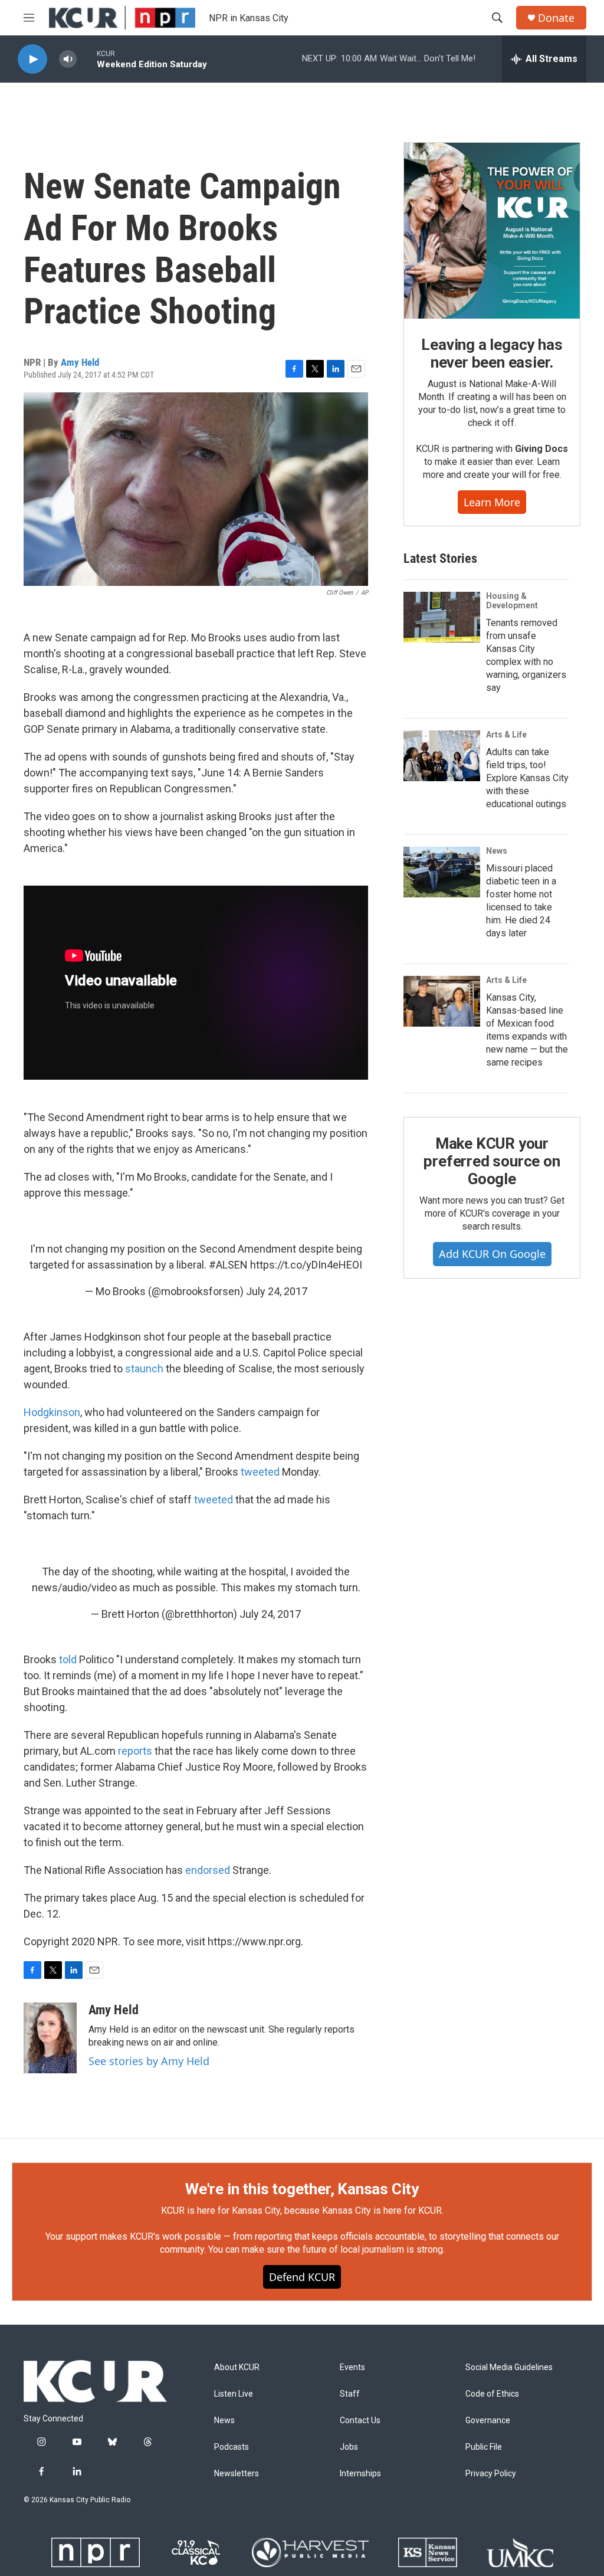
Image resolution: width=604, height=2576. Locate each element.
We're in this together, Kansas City (302, 2189)
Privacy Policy (491, 2474)
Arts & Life (506, 735)
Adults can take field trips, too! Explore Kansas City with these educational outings (527, 778)
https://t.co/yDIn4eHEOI (306, 1265)
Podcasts (232, 2447)
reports (135, 1751)
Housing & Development (512, 601)
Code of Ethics (492, 2394)
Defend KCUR (302, 2277)
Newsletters (237, 2474)
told (68, 1659)
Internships (360, 2474)
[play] (32, 59)
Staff (350, 2394)
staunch (144, 1369)
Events (352, 2367)
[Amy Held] (50, 2038)
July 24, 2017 (277, 1291)
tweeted (260, 1472)
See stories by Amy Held (149, 2061)
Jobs (349, 2447)
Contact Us (360, 2421)
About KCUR (237, 2367)
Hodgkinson (52, 1412)
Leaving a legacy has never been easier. (492, 353)
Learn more (492, 502)
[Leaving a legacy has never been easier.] (492, 231)
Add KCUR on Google (492, 1254)
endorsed (208, 1870)
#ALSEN (228, 1265)
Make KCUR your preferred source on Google (492, 1161)
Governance (488, 2421)
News (497, 851)
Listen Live (234, 2394)
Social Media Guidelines (509, 2367)
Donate (556, 18)
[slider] (87, 59)
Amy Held (80, 362)
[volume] (68, 59)
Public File (484, 2447)
